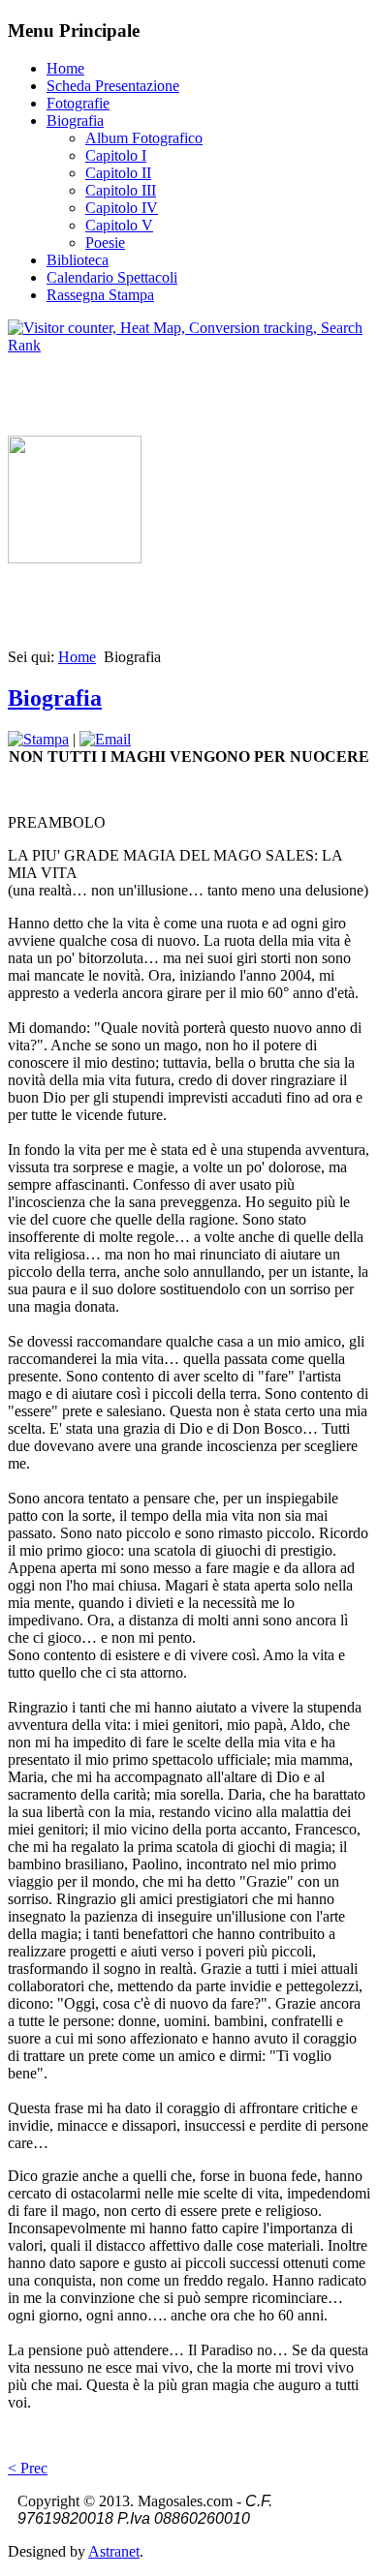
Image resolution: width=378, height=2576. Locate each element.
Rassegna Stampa (100, 295)
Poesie (105, 242)
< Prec (28, 2468)
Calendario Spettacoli (112, 277)
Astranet (114, 2551)
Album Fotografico (144, 138)
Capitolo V (119, 225)
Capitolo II (118, 173)
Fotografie (78, 103)
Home (65, 68)
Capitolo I (116, 155)
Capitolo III (121, 190)
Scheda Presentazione (113, 86)
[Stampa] (38, 739)
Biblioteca (78, 260)
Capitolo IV (122, 208)
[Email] (105, 739)
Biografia (75, 121)
